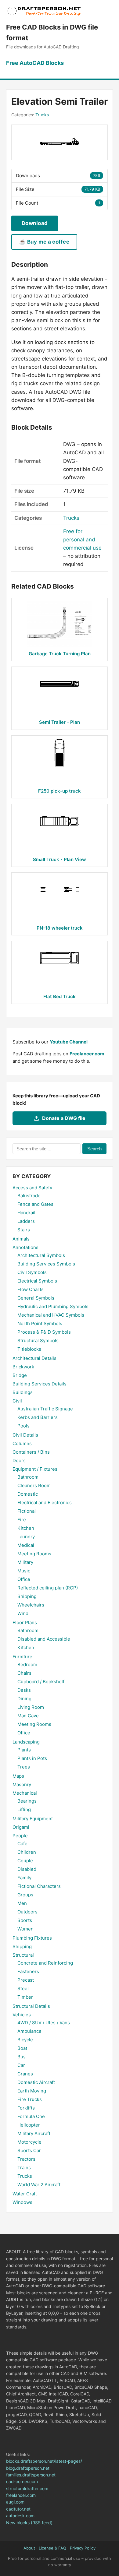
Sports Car (29, 2150)
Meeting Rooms (34, 1554)
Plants (24, 1750)
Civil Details (25, 1435)
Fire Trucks (30, 2099)
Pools (23, 1426)
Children (27, 1852)
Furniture (22, 1657)
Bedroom (27, 1665)
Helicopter (29, 2125)
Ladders (26, 1221)
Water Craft (25, 2194)
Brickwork (23, 1367)
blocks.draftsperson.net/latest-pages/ (44, 2461)
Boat (22, 2048)
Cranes (25, 2074)
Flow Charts (31, 1289)
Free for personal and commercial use (82, 540)
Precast (26, 1980)
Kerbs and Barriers (38, 1417)
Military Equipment (33, 1819)
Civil (17, 1401)
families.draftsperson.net (31, 2475)
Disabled (27, 1869)
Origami (21, 1827)
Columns (22, 1443)
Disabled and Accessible (44, 1639)
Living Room (31, 1707)
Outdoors (27, 1912)
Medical (26, 1545)
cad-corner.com (22, 2481)
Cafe (22, 1844)
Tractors (26, 2159)
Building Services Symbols (46, 1264)
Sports (25, 1920)
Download (35, 223)
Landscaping (26, 1742)
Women (25, 1929)
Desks (24, 1690)
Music (24, 1571)
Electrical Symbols (37, 1281)
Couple (25, 1861)
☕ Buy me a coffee (44, 242)
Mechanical (25, 1793)
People (20, 1836)
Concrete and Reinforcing (45, 1963)
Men (22, 1903)
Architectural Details (34, 1358)
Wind (23, 1613)
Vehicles (22, 2015)
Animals (21, 1239)
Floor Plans (25, 1622)
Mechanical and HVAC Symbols (51, 1315)
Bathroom (28, 1477)
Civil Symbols (32, 1272)
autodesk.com (20, 2516)
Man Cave (28, 1716)
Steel (23, 1988)
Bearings (27, 1801)
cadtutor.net (18, 2509)
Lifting (24, 1809)
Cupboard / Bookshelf (41, 1682)
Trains (24, 2168)
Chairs (24, 1673)
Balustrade (29, 1196)
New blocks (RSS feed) (29, 2523)
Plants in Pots (32, 1758)
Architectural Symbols (41, 1255)
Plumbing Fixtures (32, 1938)
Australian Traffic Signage (45, 1409)
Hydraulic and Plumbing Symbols (53, 1306)
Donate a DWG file (64, 1118)
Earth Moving (32, 2091)
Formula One (31, 2116)
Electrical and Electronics (45, 1503)
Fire (22, 1520)
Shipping (27, 1596)
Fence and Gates (35, 1204)
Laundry (26, 1537)
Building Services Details (40, 1384)
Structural (23, 1955)
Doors (19, 1460)
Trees (24, 1767)
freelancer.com (21, 2495)
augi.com (15, 2502)
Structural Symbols (38, 1341)
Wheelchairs (31, 1605)
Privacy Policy (83, 2548)
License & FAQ (52, 2548)
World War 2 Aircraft (39, 2185)
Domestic (28, 1494)
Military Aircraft (34, 2133)
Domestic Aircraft (36, 2082)
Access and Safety (32, 1188)
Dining (24, 1699)
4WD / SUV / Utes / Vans (44, 2023)
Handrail (26, 1213)
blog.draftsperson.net (28, 2468)
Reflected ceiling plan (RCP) (48, 1588)
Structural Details (31, 2006)
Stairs (24, 1230)
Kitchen (26, 1528)
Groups (25, 1895)
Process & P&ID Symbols (44, 1332)
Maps (18, 1776)
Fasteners (28, 1971)
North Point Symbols (40, 1323)
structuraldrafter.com (27, 2488)
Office (24, 1579)
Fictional (27, 1511)
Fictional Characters (39, 1886)
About (29, 2548)
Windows (22, 2202)
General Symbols (36, 1298)
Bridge (20, 1375)
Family (24, 1878)
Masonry (22, 1784)
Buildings (23, 1392)
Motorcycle (29, 2142)
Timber (25, 1997)
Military (25, 1562)
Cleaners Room (34, 1485)
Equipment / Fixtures (35, 1469)
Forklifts (26, 2108)
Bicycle (25, 2040)
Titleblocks (29, 1349)
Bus (22, 2057)
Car (21, 2065)
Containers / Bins (31, 1452)
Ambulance (29, 2031)
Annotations (25, 1247)
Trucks (42, 115)
